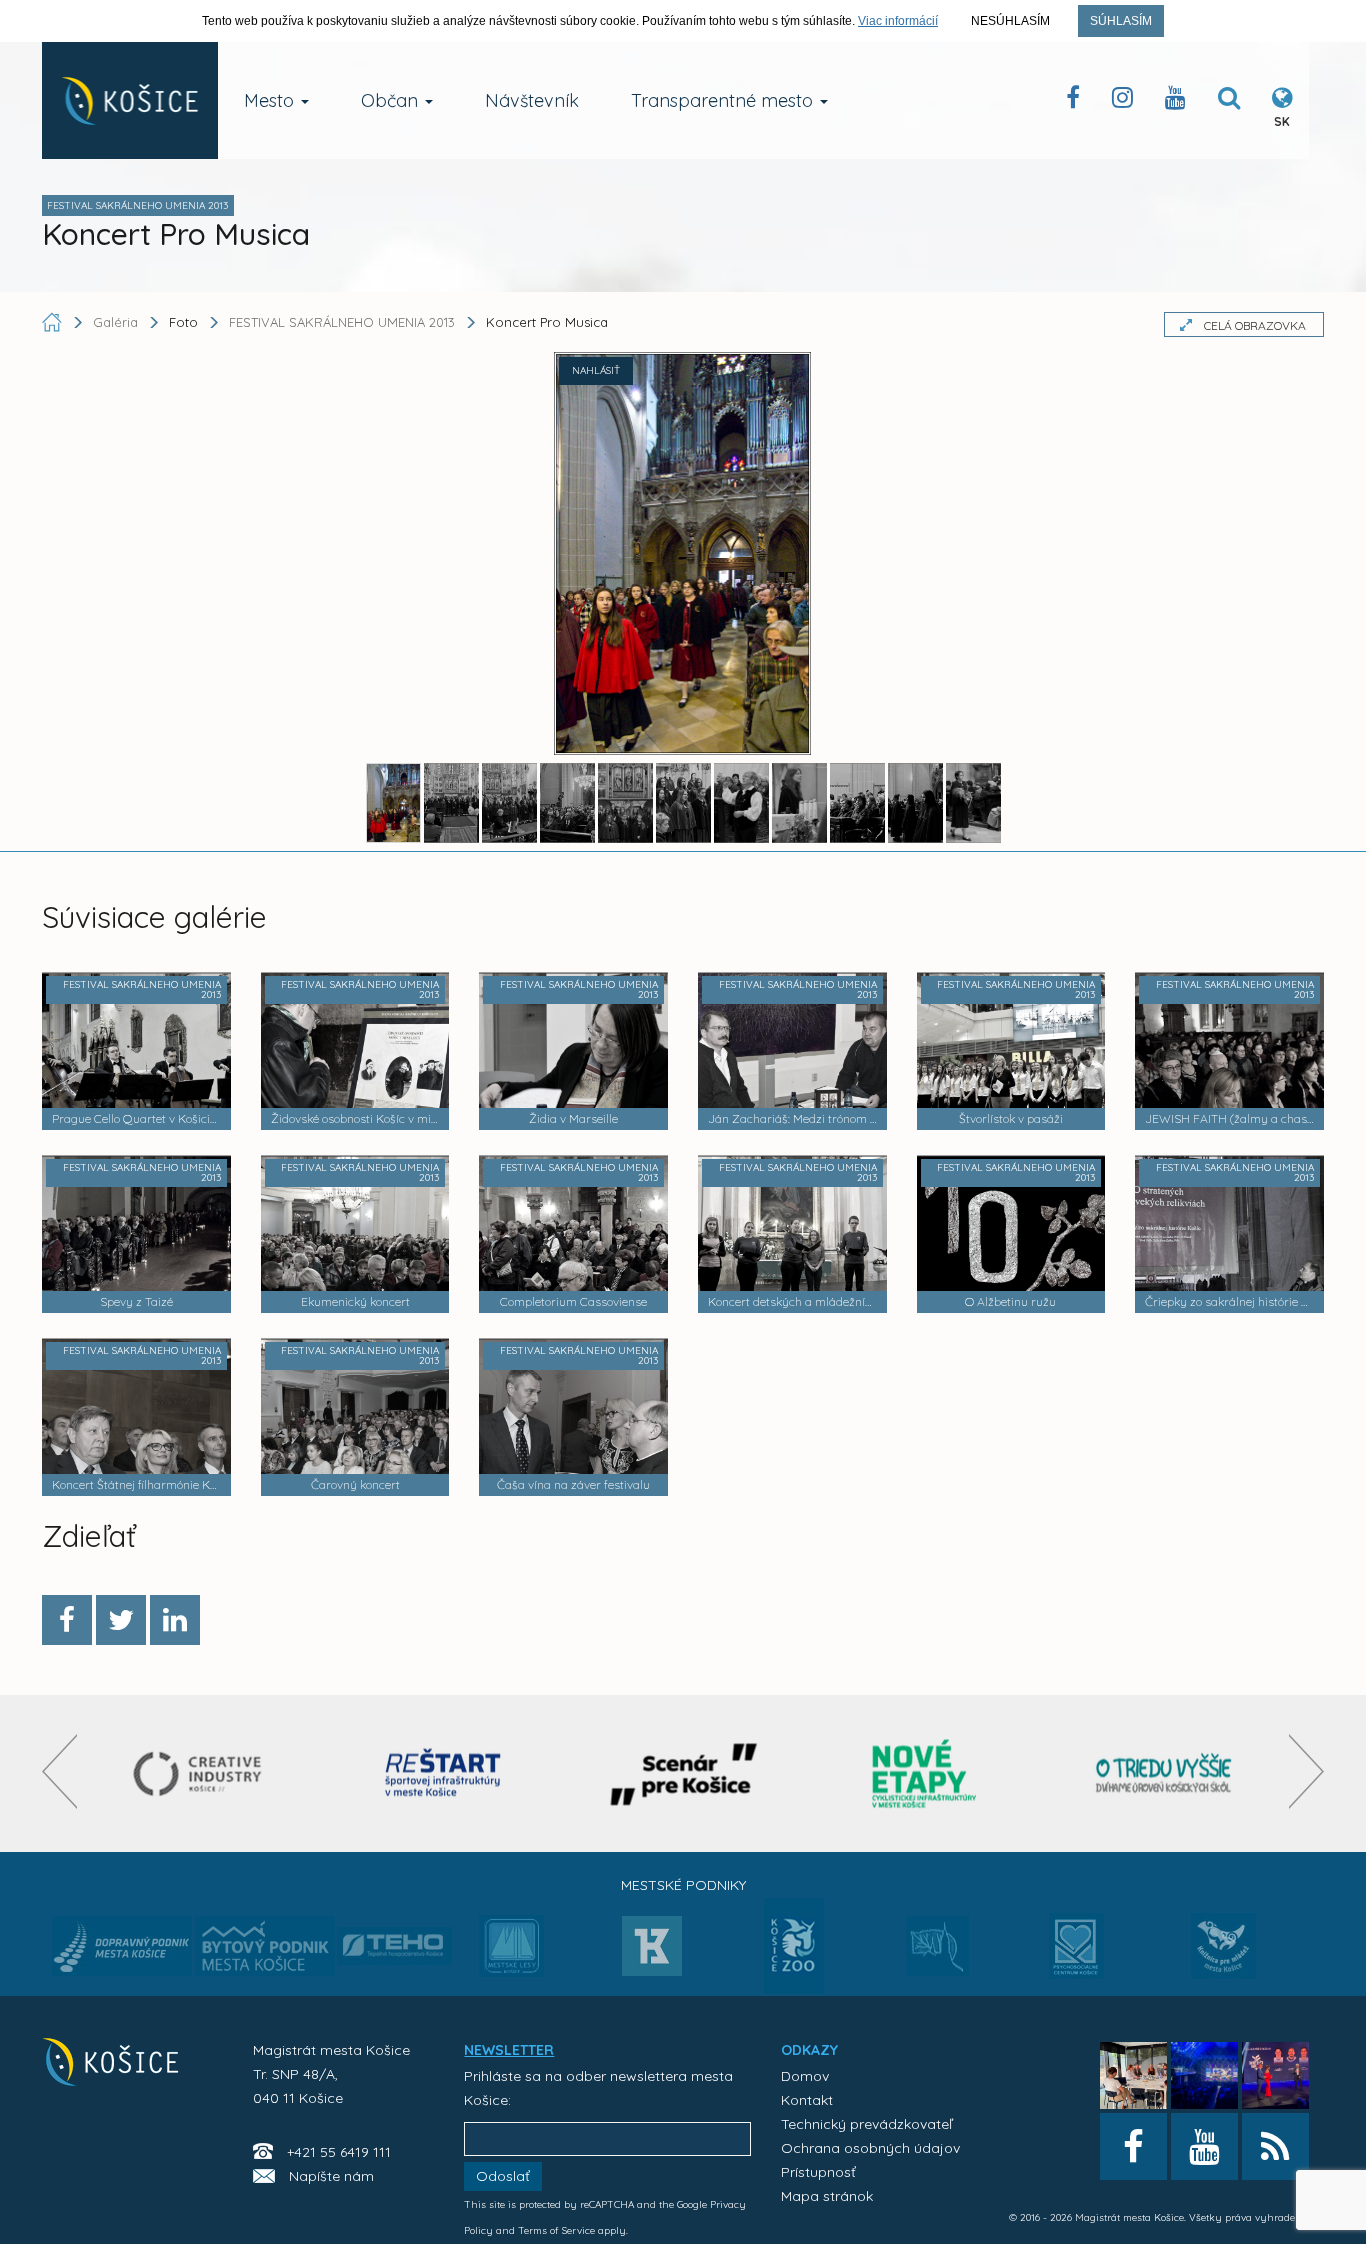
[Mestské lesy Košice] (511, 1954)
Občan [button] (392, 100)
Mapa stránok (827, 2196)
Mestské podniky (683, 1885)
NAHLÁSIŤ (596, 370)
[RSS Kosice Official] (1275, 2146)
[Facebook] (67, 1620)
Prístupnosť (818, 2172)
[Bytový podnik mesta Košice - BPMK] (265, 1952)
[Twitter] (121, 1620)
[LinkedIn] (175, 1620)
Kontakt (807, 2100)
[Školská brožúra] (1164, 1773)
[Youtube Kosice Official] (1204, 2146)
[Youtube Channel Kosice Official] (1175, 101)
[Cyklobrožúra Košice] (924, 1773)
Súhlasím (1121, 21)
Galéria (117, 322)
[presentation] (59, 1771)
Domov (805, 2076)
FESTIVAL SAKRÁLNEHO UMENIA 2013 (342, 322)
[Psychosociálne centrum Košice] (1076, 1958)
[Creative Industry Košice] (203, 1773)
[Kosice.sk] (130, 100)
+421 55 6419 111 (339, 2152)
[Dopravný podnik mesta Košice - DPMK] (122, 1952)
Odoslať (503, 2176)
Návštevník (532, 100)
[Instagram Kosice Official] (1122, 101)
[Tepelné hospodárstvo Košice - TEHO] (394, 1930)
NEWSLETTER (509, 2050)
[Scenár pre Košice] (683, 1773)
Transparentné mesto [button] (724, 100)
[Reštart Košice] (443, 1773)
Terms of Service (556, 2230)
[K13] (652, 1952)
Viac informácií (898, 21)
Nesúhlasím (1010, 21)
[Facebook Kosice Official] (1073, 101)
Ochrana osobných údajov (870, 2148)
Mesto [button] (271, 100)
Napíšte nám (331, 2176)
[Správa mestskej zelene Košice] (937, 1953)
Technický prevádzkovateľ (866, 2124)
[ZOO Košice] (794, 1988)
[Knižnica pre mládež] (1223, 1958)
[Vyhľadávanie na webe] (1229, 101)
